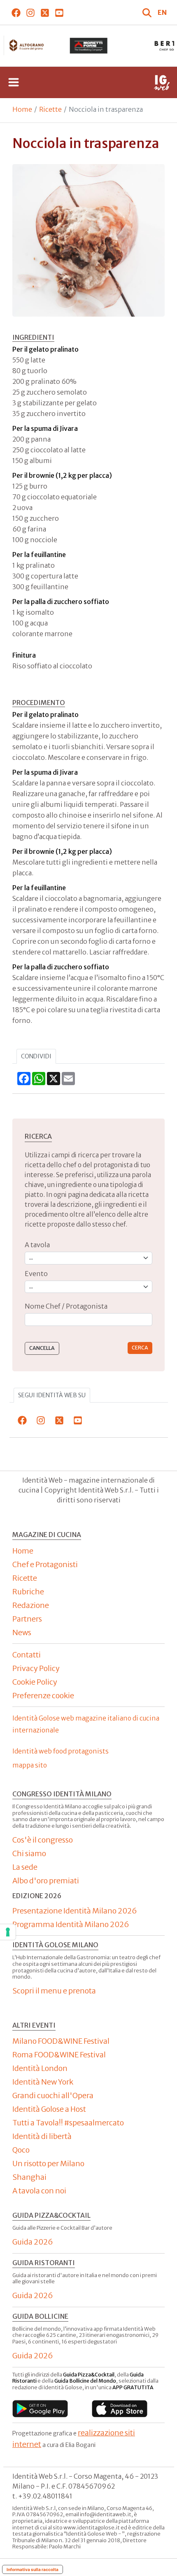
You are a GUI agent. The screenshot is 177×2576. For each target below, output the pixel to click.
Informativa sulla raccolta (33, 2569)
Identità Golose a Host (49, 2109)
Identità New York (43, 2082)
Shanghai (29, 2177)
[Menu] (14, 82)
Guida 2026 (33, 2242)
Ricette (50, 109)
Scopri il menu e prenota (54, 1991)
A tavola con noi (39, 2191)
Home (22, 109)
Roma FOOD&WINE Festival (59, 2055)
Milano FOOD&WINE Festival (61, 2041)
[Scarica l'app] (40, 2409)
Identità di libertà (42, 2136)
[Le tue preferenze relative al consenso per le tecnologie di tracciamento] (8, 1932)
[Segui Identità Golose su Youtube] (59, 12)
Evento (36, 1274)
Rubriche (28, 1592)
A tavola (37, 1245)
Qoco (21, 2150)
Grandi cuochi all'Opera (53, 2095)
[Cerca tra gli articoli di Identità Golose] (148, 12)
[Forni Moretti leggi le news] (88, 46)
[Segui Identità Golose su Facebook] (16, 12)
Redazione (31, 1605)
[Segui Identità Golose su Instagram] (30, 12)
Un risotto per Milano (48, 2164)
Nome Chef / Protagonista (66, 1306)
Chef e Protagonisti (45, 1564)
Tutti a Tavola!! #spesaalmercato (68, 2123)
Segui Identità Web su (52, 1395)
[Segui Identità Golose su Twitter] (45, 12)
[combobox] (88, 1320)
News (22, 1632)
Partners (27, 1619)
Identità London (40, 2068)
